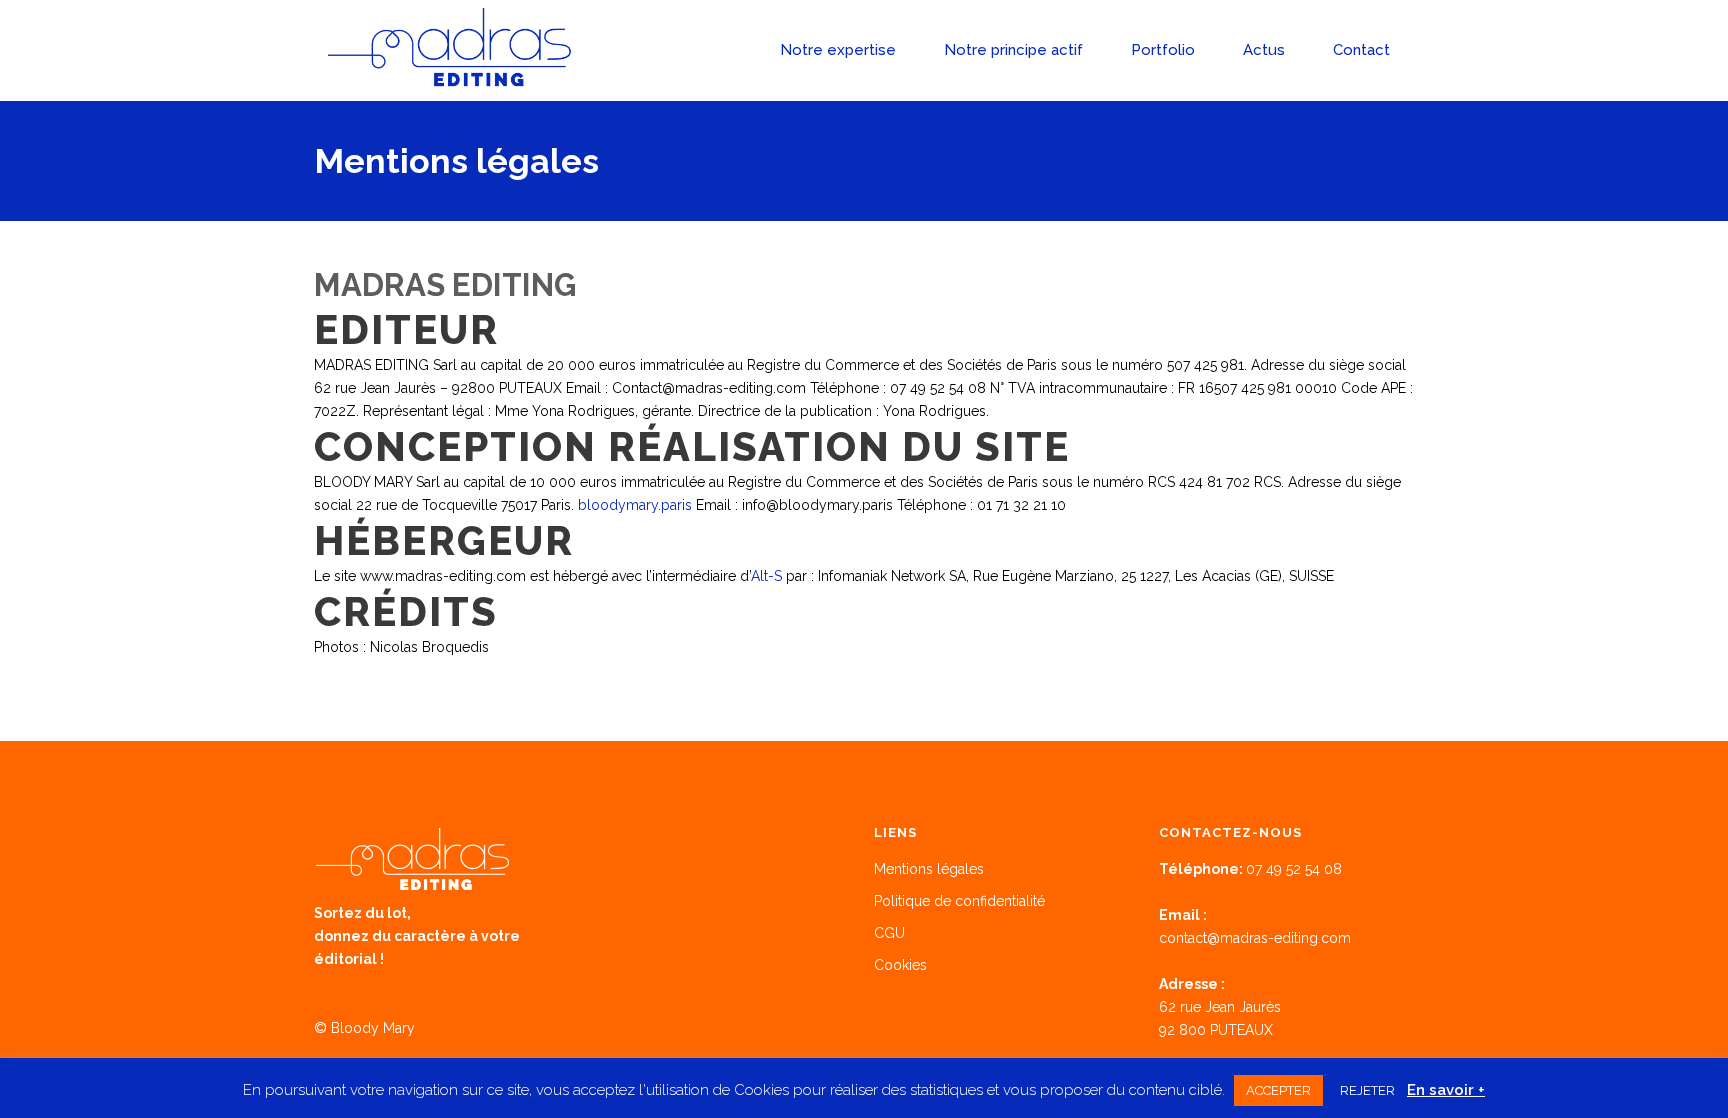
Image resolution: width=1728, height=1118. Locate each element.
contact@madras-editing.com (1255, 938)
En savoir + (1446, 1090)
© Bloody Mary (364, 1028)
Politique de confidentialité (959, 901)
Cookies (900, 965)
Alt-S (766, 576)
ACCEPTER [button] (1278, 1090)
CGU (889, 933)
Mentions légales (929, 869)
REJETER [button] (1367, 1090)
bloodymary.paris (635, 505)
